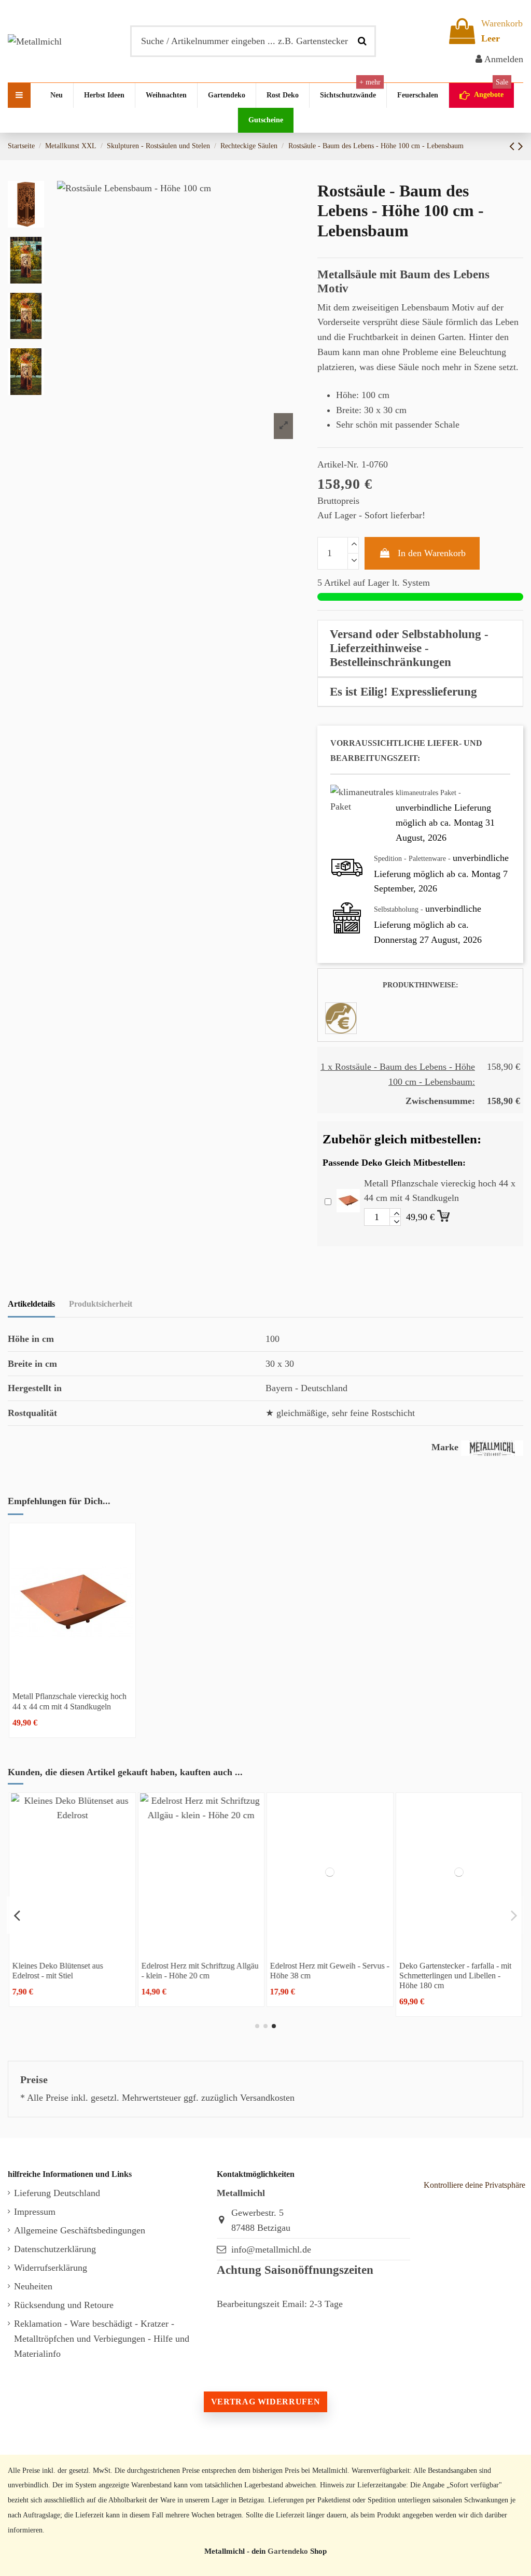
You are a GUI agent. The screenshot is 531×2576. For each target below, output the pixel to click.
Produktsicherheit (101, 1304)
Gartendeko (288, 2551)
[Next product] (521, 146)
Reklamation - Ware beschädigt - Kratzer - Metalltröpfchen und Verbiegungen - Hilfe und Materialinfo (102, 2339)
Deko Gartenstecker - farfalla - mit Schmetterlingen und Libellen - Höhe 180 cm (455, 1976)
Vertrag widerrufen (265, 2402)
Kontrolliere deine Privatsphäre (474, 2185)
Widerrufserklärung (51, 2268)
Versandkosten (267, 2098)
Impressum (35, 2212)
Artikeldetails (31, 1304)
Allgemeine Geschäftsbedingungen (80, 2230)
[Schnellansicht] (72, 1677)
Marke (445, 1447)
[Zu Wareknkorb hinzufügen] (444, 1214)
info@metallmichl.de (271, 2249)
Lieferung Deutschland (57, 2193)
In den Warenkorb (432, 553)
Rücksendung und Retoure (64, 2305)
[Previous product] (514, 146)
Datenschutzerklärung (55, 2249)
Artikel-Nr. (338, 464)
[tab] (420, 649)
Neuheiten (33, 2286)
